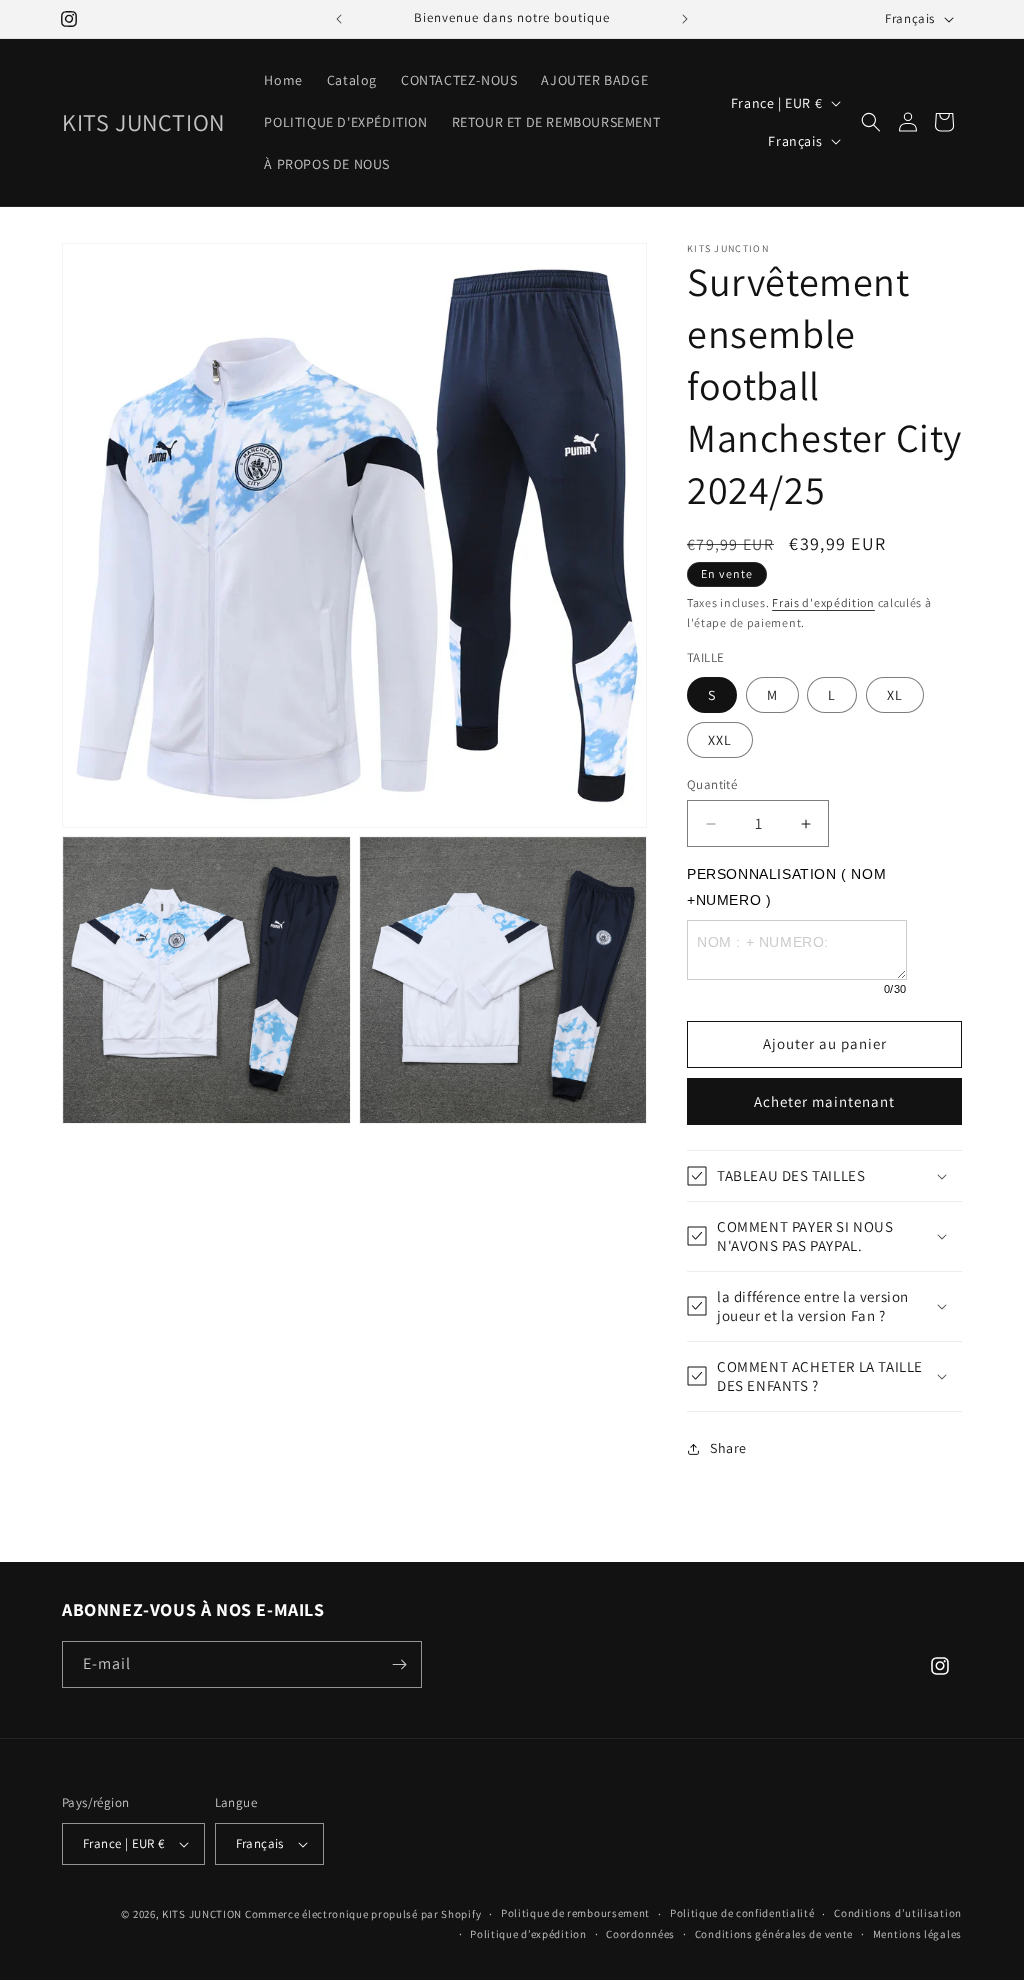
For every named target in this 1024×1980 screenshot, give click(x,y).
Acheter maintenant (824, 1101)
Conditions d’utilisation (898, 1913)
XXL (720, 740)
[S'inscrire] (399, 1664)
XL (895, 695)
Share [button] (728, 1448)
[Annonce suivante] (685, 19)
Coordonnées (640, 1934)
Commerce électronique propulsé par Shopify (363, 1914)
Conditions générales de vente (774, 1934)
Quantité (712, 784)
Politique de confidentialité (742, 1913)
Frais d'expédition (823, 602)
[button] (871, 122)
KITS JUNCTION (202, 1914)
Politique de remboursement (575, 1913)
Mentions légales (917, 1934)
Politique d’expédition (528, 1934)
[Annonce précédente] (339, 19)
